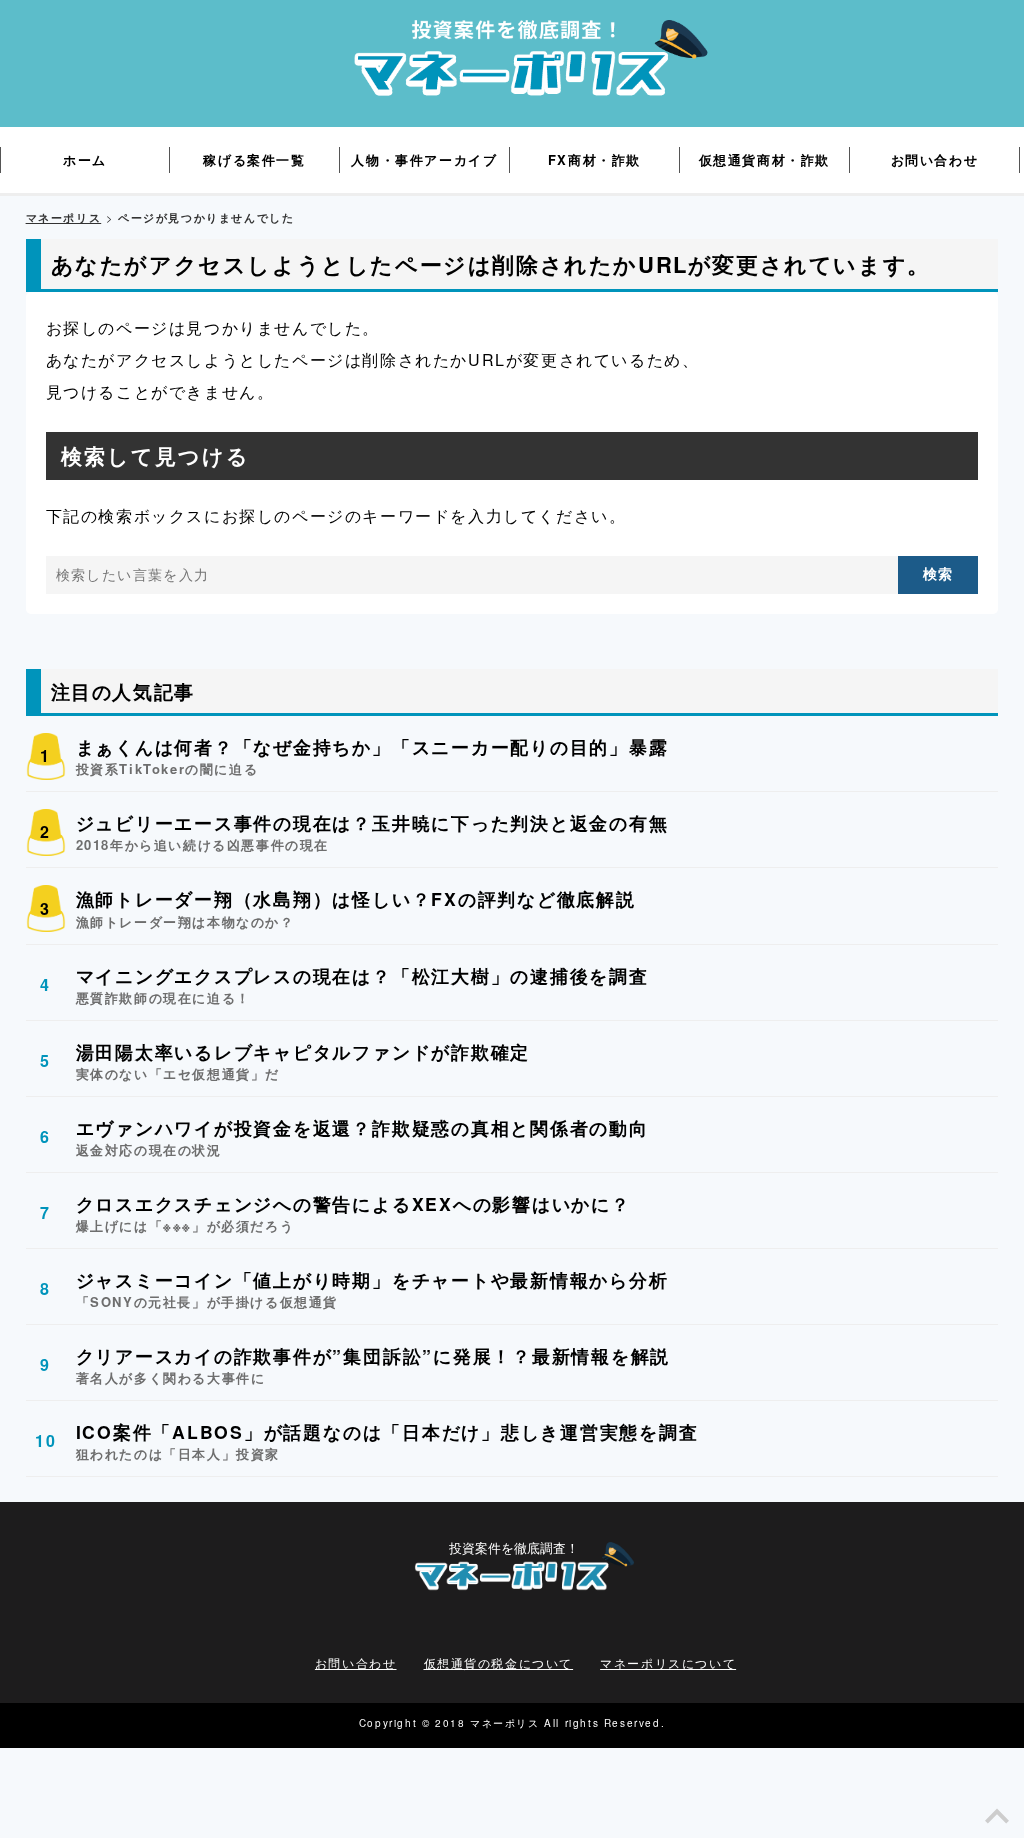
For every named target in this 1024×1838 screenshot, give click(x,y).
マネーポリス (64, 217)
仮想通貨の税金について (499, 1662)
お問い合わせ (356, 1662)
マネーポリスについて (668, 1662)
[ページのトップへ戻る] (997, 1821)
